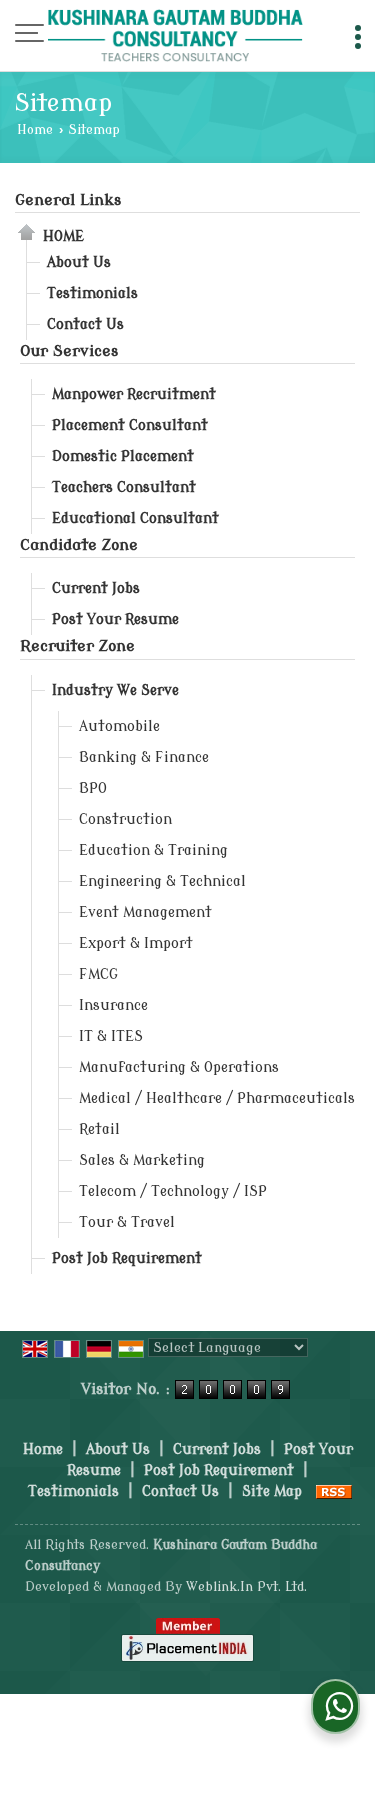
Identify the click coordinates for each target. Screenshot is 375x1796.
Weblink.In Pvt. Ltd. (246, 1587)
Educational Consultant (135, 518)
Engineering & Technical (162, 881)
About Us (79, 262)
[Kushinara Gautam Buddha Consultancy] (175, 37)
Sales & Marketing (142, 1160)
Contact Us (85, 324)
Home (35, 130)
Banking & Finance (144, 757)
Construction (125, 819)
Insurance (113, 1005)
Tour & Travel (127, 1222)
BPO (93, 788)
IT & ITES (111, 1036)
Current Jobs (96, 588)
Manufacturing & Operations (179, 1067)
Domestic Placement (123, 456)
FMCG (98, 974)
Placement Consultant (130, 425)
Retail (99, 1129)
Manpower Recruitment (134, 394)
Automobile (119, 726)
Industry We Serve (115, 690)
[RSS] (334, 1491)
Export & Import (136, 943)
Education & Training (153, 850)
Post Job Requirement (127, 1258)
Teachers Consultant (124, 487)
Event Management (145, 912)
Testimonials (92, 293)
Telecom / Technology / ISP (173, 1191)
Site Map (272, 1491)
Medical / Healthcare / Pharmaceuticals (217, 1098)
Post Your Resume (115, 619)
